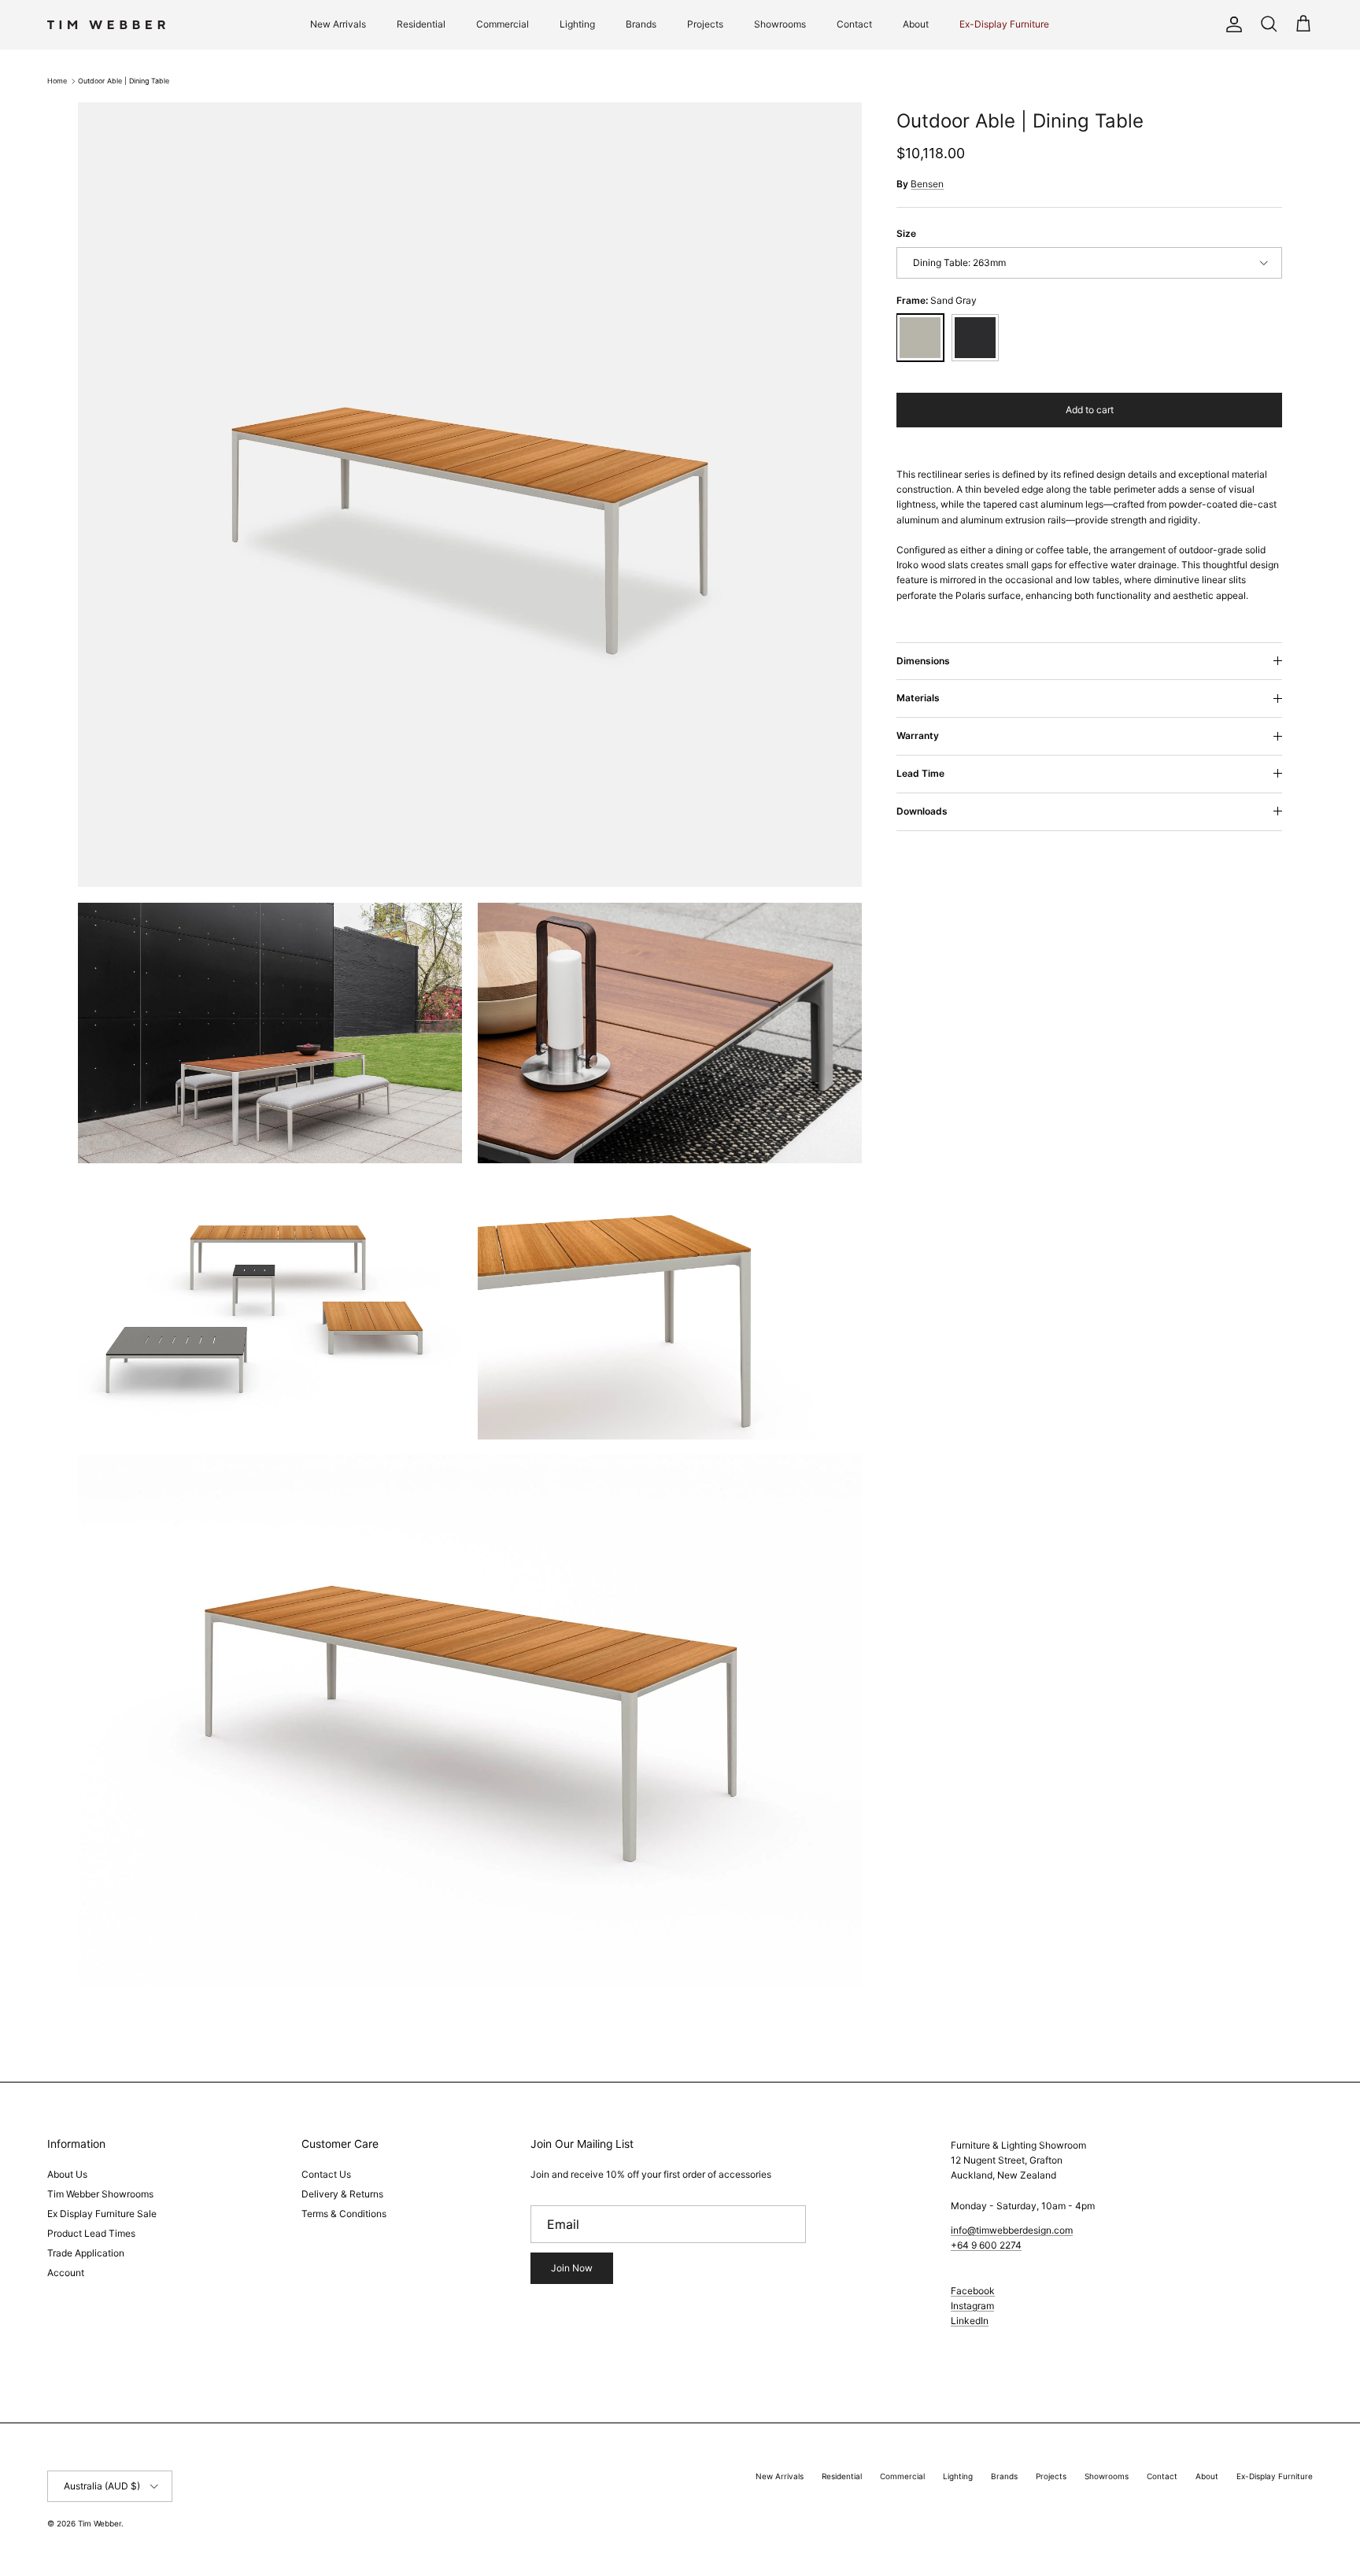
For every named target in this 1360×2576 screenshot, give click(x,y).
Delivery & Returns (342, 2194)
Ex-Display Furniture (1004, 24)
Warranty (918, 735)
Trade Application (86, 2253)
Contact (854, 24)
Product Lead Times (91, 2233)
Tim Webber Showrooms (100, 2194)
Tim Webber (100, 2523)
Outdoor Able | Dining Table (124, 81)
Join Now (572, 2268)
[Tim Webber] (106, 25)
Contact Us (326, 2174)
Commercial (503, 24)
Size (906, 233)
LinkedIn (970, 2321)
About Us (67, 2174)
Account (66, 2273)
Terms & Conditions (344, 2214)
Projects (705, 24)
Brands (641, 24)
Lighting (577, 24)
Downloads (922, 811)
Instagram (972, 2306)
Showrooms (780, 24)
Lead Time (920, 773)
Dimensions (923, 661)
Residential (421, 24)
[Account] (1231, 24)
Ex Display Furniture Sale (102, 2214)
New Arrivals (338, 24)
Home (57, 81)
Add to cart (1090, 410)
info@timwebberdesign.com (1012, 2230)
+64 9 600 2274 (986, 2245)
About (916, 24)
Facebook (973, 2291)
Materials (918, 698)
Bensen (927, 184)
